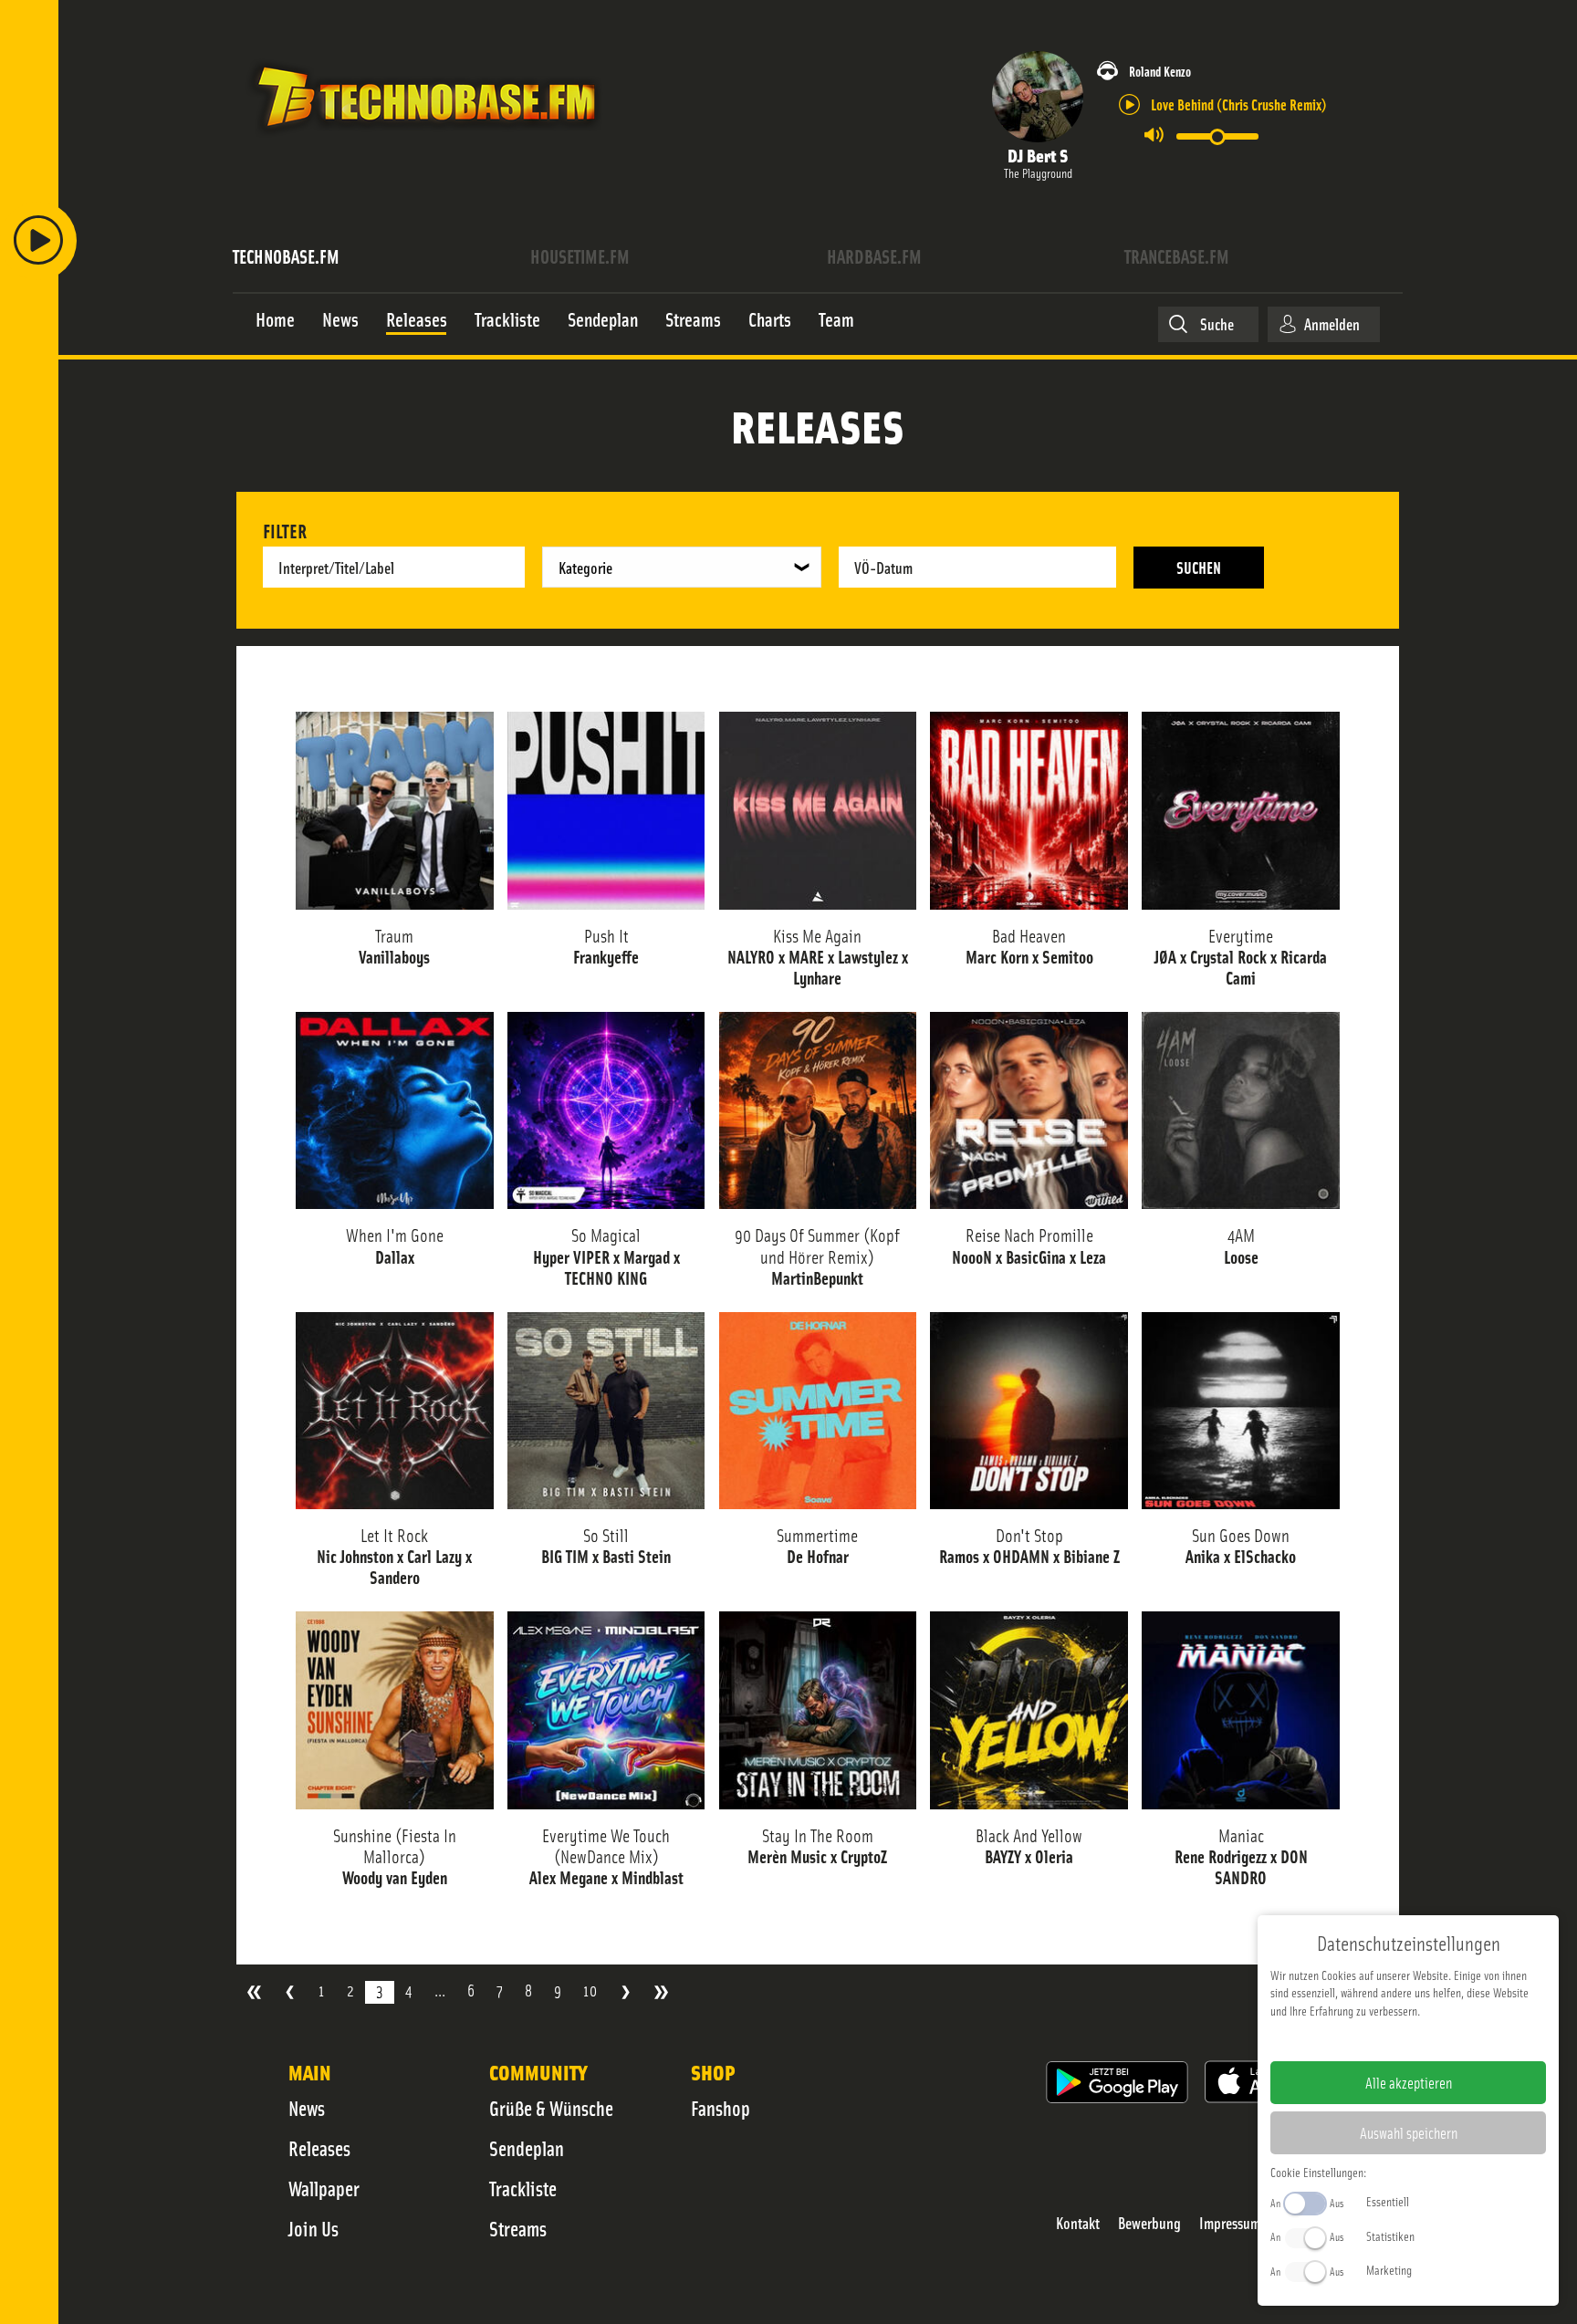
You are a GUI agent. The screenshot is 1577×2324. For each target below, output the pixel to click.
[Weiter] (626, 1992)
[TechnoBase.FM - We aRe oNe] (425, 140)
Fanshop (721, 2108)
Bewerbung (1149, 2223)
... (440, 1991)
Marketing (1389, 2269)
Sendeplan (527, 2148)
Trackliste (523, 2188)
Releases (319, 2148)
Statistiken (1390, 2235)
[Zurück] (290, 1992)
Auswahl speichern (1409, 2132)
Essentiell (1388, 2201)
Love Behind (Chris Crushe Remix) (1239, 104)
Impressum (1230, 2223)
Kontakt (1078, 2223)
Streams (518, 2228)
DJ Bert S (1038, 155)
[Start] (254, 1992)
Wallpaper (324, 2188)
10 (590, 1991)
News (307, 2108)
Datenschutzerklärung (1440, 2039)
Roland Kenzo (1160, 71)
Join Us (313, 2228)
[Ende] (661, 1992)
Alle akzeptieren (1409, 2082)
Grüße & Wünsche (551, 2108)
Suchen (1199, 567)
